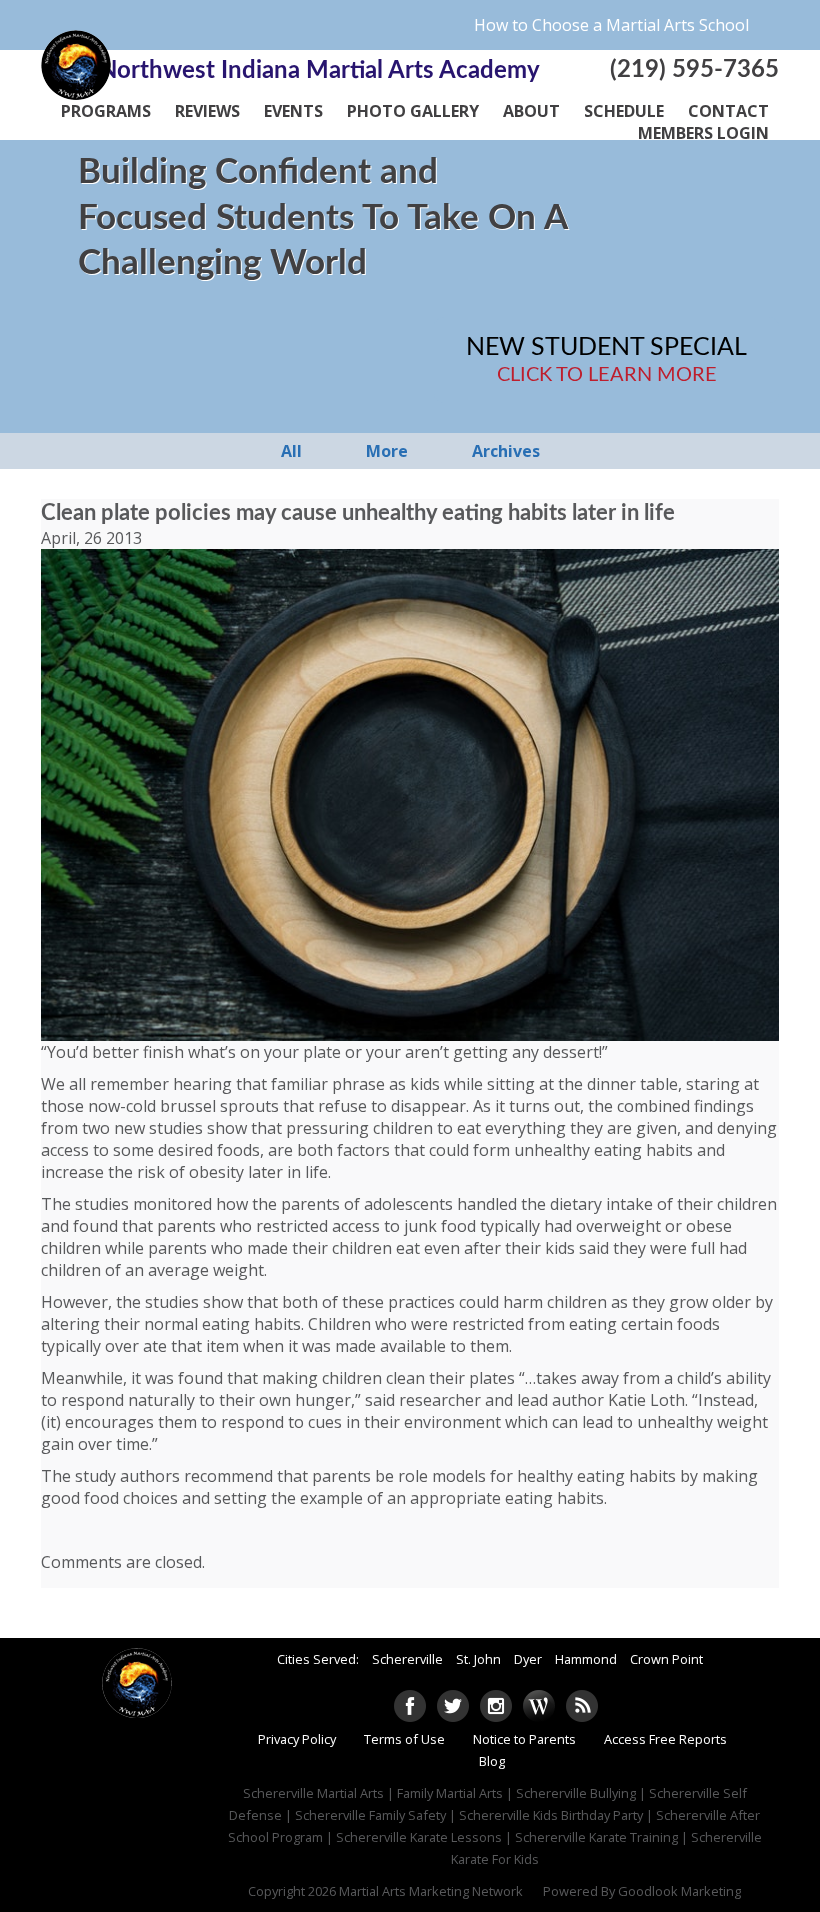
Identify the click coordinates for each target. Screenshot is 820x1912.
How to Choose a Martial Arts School (611, 25)
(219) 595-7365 (694, 70)
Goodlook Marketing (679, 1891)
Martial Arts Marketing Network (431, 1891)
